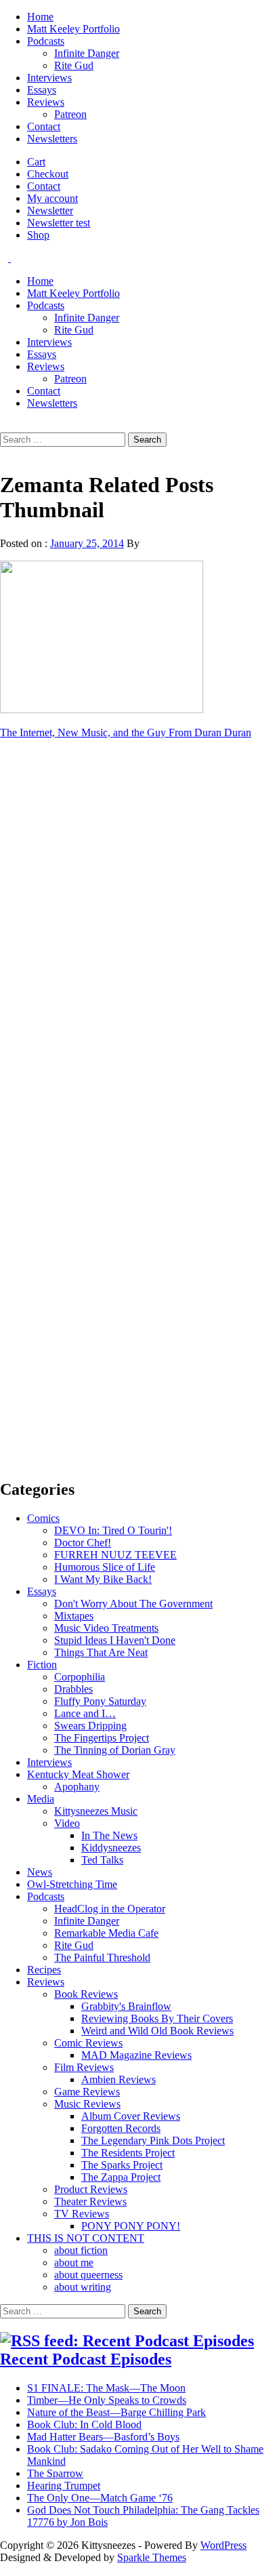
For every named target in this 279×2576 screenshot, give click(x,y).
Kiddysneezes (111, 1848)
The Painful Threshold (102, 1957)
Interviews (49, 78)
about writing (83, 2287)
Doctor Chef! (83, 1543)
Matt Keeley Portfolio (73, 29)
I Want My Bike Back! (103, 1579)
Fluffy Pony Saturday (100, 1701)
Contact (44, 126)
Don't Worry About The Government (133, 1604)
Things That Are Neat (101, 1652)
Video (67, 1823)
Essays (42, 90)
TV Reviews (82, 2214)
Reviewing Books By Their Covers (157, 2018)
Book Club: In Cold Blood (84, 2424)
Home (40, 17)
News (40, 1872)
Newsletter (50, 210)
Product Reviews (91, 2189)
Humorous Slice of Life (105, 1567)
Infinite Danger (87, 53)
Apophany (77, 1787)
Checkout (48, 174)
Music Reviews (87, 2104)
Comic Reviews (88, 2043)
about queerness (88, 2275)
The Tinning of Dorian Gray (115, 1750)
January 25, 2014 (87, 543)
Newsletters (52, 139)
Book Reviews (86, 1994)
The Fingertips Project (102, 1738)
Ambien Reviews (119, 2079)
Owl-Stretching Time (72, 1884)
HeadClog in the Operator (110, 1909)
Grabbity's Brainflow (126, 2006)
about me (74, 2262)
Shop (38, 235)
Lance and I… (85, 1713)
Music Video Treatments (106, 1628)
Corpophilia (80, 1677)
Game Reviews (87, 2092)
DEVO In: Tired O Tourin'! (113, 1530)
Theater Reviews (90, 2201)
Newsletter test (59, 223)
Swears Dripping (90, 1726)
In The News (109, 1835)
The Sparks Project (122, 2165)
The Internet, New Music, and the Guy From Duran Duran (126, 732)
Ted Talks (102, 1860)
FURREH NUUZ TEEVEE (115, 1555)
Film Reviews (84, 2067)
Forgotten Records (121, 2128)
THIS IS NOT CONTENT (86, 2238)
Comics (43, 1518)
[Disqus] (139, 921)
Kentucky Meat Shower (78, 1774)
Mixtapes (74, 1616)
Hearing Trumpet (64, 2486)
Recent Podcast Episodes (86, 2359)
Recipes (44, 1970)
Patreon (70, 114)
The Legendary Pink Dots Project (153, 2140)
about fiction (81, 2250)
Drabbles (73, 1689)
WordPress (223, 2545)
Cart (36, 162)
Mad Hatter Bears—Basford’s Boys (103, 2437)
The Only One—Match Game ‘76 (100, 2498)
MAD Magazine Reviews (136, 2055)
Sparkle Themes (152, 2557)
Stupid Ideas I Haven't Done (115, 1640)
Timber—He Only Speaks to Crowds (107, 2400)
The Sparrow (55, 2473)
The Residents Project (128, 2153)
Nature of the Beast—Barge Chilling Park (116, 2412)
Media (41, 1799)
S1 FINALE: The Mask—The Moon (106, 2388)
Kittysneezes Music (96, 1811)
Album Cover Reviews (131, 2116)
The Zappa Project (121, 2177)
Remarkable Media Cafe (106, 1933)
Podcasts (46, 41)
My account (52, 198)
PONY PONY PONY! (131, 2226)
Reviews (46, 102)
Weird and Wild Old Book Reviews (157, 2031)
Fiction (42, 1665)
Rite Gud (74, 65)
